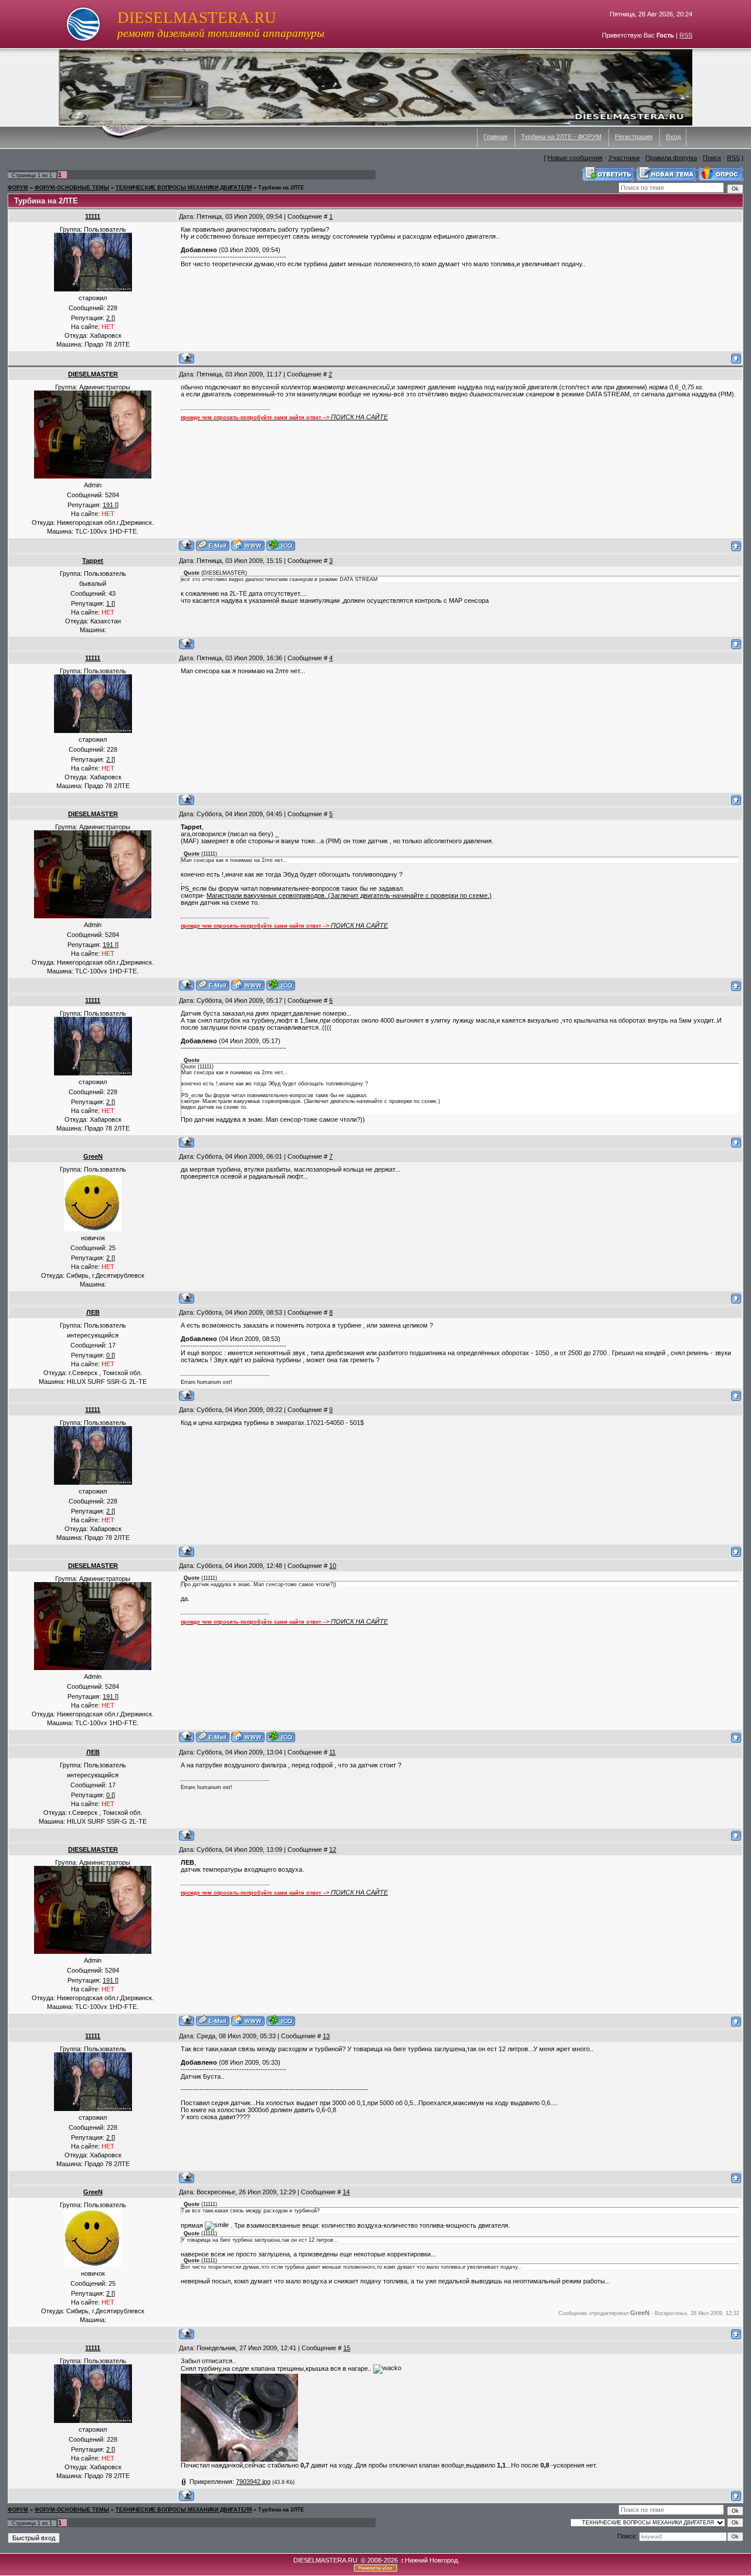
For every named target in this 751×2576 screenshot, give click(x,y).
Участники (624, 158)
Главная (495, 137)
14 (346, 2192)
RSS (686, 35)
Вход (673, 137)
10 (333, 1566)
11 (332, 1752)
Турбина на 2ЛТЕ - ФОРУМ (561, 137)
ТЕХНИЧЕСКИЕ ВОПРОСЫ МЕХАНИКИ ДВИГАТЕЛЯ (184, 188)
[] (111, 318)
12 (333, 1849)
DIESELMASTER (93, 374)
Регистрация (634, 137)
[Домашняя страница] (248, 545)
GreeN (93, 1156)
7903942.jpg (253, 2482)
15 (347, 2348)
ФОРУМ (18, 188)
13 (326, 2036)
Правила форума (671, 158)
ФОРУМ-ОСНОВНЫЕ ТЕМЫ (72, 188)
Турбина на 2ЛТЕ (281, 188)
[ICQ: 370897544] (281, 545)
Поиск (712, 158)
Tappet (93, 561)
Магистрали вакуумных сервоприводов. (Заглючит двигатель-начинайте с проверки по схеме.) (349, 895)
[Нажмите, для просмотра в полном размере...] (239, 2459)
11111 (93, 216)
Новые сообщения (575, 158)
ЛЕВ (93, 1312)
